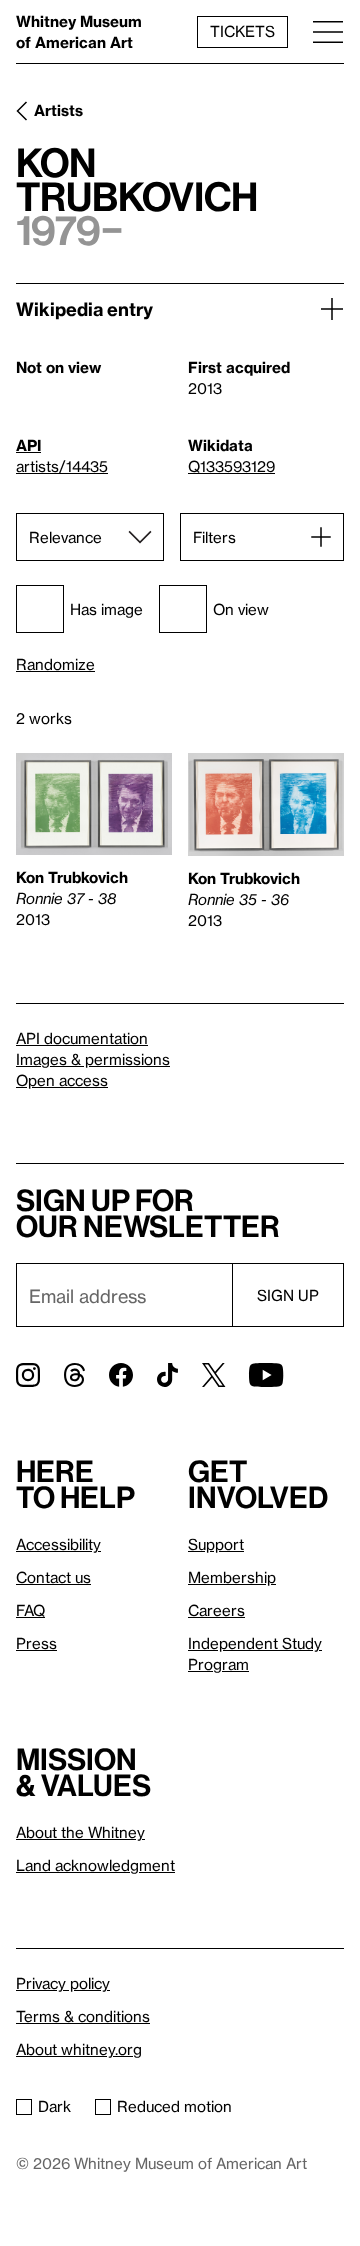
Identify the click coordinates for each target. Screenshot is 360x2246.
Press (36, 1643)
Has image (106, 609)
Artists (58, 110)
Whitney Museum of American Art (79, 31)
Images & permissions (93, 1059)
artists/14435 (62, 466)
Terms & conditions (83, 2016)
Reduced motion (174, 2106)
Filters (214, 537)
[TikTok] (167, 1375)
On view (241, 609)
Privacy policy (63, 1983)
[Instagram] (28, 1375)
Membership (232, 1577)
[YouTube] (266, 1375)
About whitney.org (79, 2049)
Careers (216, 1610)
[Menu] (328, 31)
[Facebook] (121, 1375)
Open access (62, 1080)
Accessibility (58, 1544)
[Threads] (74, 1375)
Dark (54, 2106)
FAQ (30, 1610)
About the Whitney (80, 1832)
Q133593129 (231, 466)
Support (216, 1544)
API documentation (82, 1038)
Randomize (55, 664)
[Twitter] (213, 1375)
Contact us (53, 1577)
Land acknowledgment (95, 1865)
